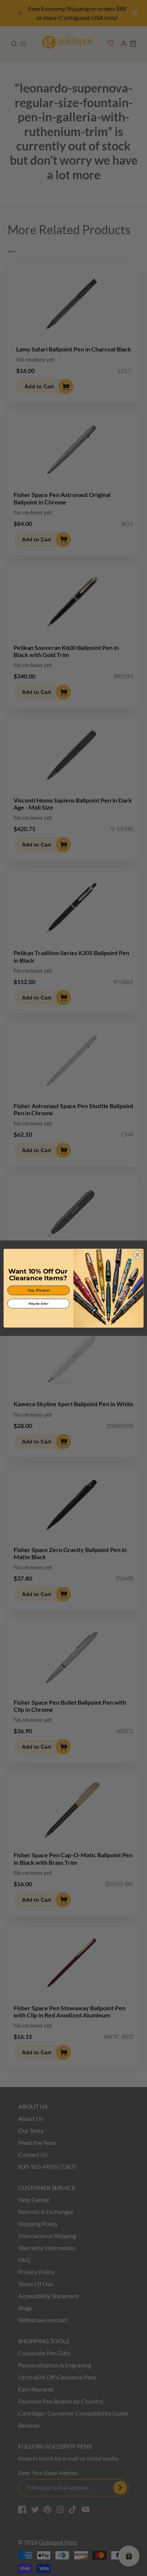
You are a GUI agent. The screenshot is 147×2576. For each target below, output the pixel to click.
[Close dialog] (138, 1255)
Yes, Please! (39, 1290)
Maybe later (38, 1303)
